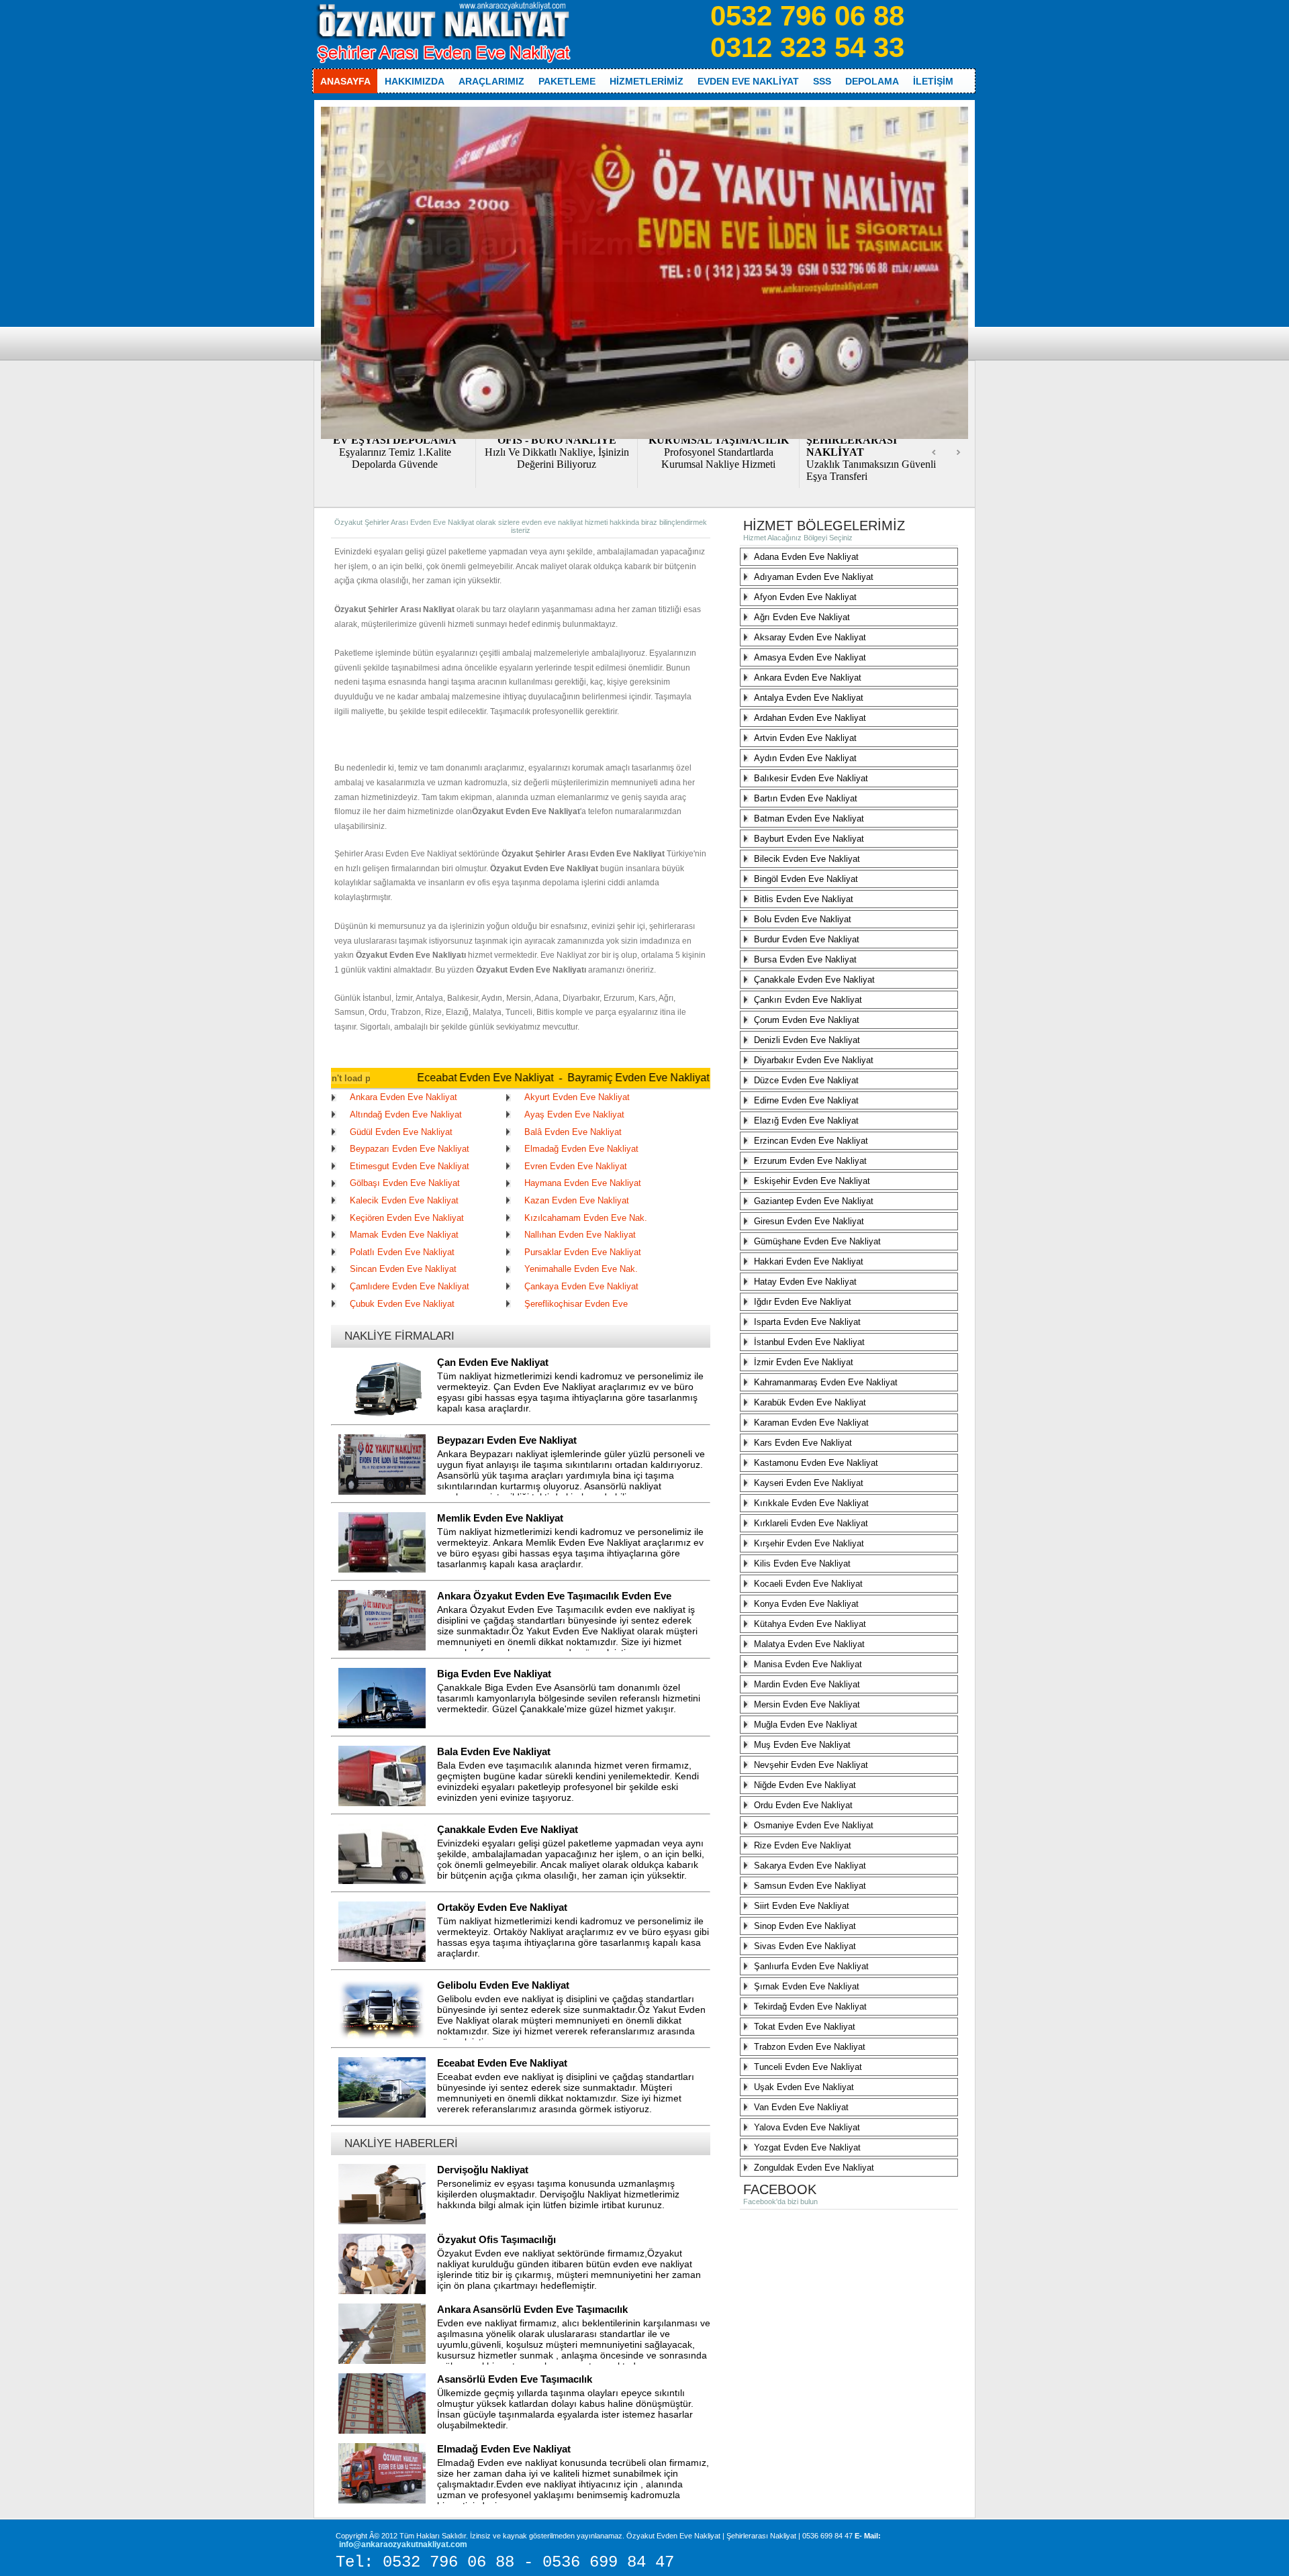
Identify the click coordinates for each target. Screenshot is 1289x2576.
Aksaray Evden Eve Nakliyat (810, 637)
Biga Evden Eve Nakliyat (494, 1674)
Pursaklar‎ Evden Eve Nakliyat (583, 1252)
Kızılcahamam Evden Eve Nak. (586, 1218)
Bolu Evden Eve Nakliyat (803, 919)
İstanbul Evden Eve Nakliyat (809, 1342)
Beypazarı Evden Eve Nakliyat (410, 1149)
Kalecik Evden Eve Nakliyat (404, 1200)
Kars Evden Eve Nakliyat (803, 1443)
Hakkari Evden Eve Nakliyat (809, 1261)
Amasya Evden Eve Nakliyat (810, 657)
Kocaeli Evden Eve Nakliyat (808, 1584)
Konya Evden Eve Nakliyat (806, 1604)
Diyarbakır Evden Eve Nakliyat (814, 1060)
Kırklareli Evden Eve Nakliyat (811, 1523)
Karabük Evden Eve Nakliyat (810, 1402)
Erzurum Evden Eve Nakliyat (810, 1161)
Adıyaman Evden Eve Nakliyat (814, 577)
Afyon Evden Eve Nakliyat (805, 597)
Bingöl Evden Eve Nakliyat (806, 879)
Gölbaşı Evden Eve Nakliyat (405, 1183)
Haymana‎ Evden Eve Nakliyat (583, 1183)
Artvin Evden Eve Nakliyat (805, 738)
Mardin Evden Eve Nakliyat (807, 1684)
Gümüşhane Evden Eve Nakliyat (817, 1241)
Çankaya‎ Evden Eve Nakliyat (581, 1286)
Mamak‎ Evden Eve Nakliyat (404, 1235)
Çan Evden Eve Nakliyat (493, 1362)
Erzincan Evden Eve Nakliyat (811, 1141)
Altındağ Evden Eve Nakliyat (406, 1114)
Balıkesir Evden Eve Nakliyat (811, 778)
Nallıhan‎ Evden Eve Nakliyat (580, 1235)
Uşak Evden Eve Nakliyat (804, 2087)
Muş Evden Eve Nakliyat (802, 1745)
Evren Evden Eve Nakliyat (576, 1166)
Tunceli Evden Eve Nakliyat (808, 2067)
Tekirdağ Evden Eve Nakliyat (810, 2007)
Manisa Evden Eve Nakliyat (808, 1664)
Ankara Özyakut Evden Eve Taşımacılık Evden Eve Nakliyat (554, 1603)
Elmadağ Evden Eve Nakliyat (581, 1149)
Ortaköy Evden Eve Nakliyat (502, 1907)
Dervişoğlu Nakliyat (483, 2170)
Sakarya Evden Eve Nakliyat (810, 1866)
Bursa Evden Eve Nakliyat (805, 959)
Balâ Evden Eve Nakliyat (573, 1132)
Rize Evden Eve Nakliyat (803, 1845)
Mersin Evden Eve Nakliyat (807, 1704)
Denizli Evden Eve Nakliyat (807, 1040)
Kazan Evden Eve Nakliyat (577, 1200)
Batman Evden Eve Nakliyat (809, 819)
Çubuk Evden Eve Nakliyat (402, 1304)
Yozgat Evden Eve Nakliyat (807, 2147)
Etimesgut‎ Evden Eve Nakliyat (410, 1166)
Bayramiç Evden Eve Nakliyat (523, 1078)
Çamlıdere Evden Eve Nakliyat (410, 1286)
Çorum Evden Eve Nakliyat (807, 1020)
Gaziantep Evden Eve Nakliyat (814, 1201)
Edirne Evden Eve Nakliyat (806, 1100)
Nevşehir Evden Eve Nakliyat (811, 1765)
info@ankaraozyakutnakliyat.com (403, 2544)
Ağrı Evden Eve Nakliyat (802, 617)
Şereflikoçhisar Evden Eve (576, 1304)
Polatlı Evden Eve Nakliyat (402, 1252)
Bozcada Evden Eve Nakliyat (677, 1078)
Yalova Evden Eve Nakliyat (807, 2127)
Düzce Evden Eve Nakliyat (806, 1080)
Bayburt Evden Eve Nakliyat (809, 839)
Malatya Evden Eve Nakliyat (809, 1644)
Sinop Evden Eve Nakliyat (805, 1926)
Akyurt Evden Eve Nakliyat (577, 1097)
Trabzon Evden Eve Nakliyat (810, 2047)
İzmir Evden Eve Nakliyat (804, 1362)
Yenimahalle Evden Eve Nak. (581, 1269)
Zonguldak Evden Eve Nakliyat (814, 2168)
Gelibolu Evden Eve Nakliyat (503, 1985)
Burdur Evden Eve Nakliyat (807, 939)
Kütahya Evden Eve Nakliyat (810, 1624)
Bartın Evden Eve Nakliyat (806, 798)
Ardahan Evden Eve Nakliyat (810, 718)
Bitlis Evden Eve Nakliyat (804, 899)
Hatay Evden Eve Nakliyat (805, 1282)
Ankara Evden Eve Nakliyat (403, 1097)
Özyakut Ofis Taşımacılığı (496, 2239)
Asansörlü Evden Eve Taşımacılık (515, 2379)
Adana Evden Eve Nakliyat (806, 557)
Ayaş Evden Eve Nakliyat (574, 1114)
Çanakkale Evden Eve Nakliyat (508, 1829)
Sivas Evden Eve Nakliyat (805, 1946)
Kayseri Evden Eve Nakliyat (809, 1483)
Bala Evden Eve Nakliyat (494, 1751)
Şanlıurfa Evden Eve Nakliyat (811, 1966)
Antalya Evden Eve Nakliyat (809, 698)
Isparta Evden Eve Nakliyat (807, 1322)
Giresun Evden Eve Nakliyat (809, 1221)
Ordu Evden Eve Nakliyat (803, 1805)
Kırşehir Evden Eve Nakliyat (809, 1543)
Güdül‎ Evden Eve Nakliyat (401, 1132)
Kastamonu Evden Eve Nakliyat (816, 1463)
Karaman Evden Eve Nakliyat (811, 1423)
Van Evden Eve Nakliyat (801, 2107)
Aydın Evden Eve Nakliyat (805, 758)
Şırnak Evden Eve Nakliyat (807, 1986)
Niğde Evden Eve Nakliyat (805, 1785)
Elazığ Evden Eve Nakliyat (806, 1121)
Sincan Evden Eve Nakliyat (403, 1269)
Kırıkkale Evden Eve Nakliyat (811, 1503)
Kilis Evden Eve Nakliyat (802, 1564)
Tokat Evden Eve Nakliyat (805, 2027)
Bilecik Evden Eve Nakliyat (807, 859)
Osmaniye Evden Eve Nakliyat (814, 1825)
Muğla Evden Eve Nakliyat (806, 1725)
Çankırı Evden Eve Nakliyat (808, 1000)
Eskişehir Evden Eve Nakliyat (812, 1181)
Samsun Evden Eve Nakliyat (810, 1886)
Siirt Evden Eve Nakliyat (802, 1906)
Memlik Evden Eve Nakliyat (500, 1518)
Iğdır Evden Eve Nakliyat (803, 1302)
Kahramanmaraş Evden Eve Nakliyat (826, 1382)
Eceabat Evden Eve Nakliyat (370, 1078)
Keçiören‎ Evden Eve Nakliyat (407, 1218)
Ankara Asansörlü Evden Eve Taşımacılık (532, 2309)
